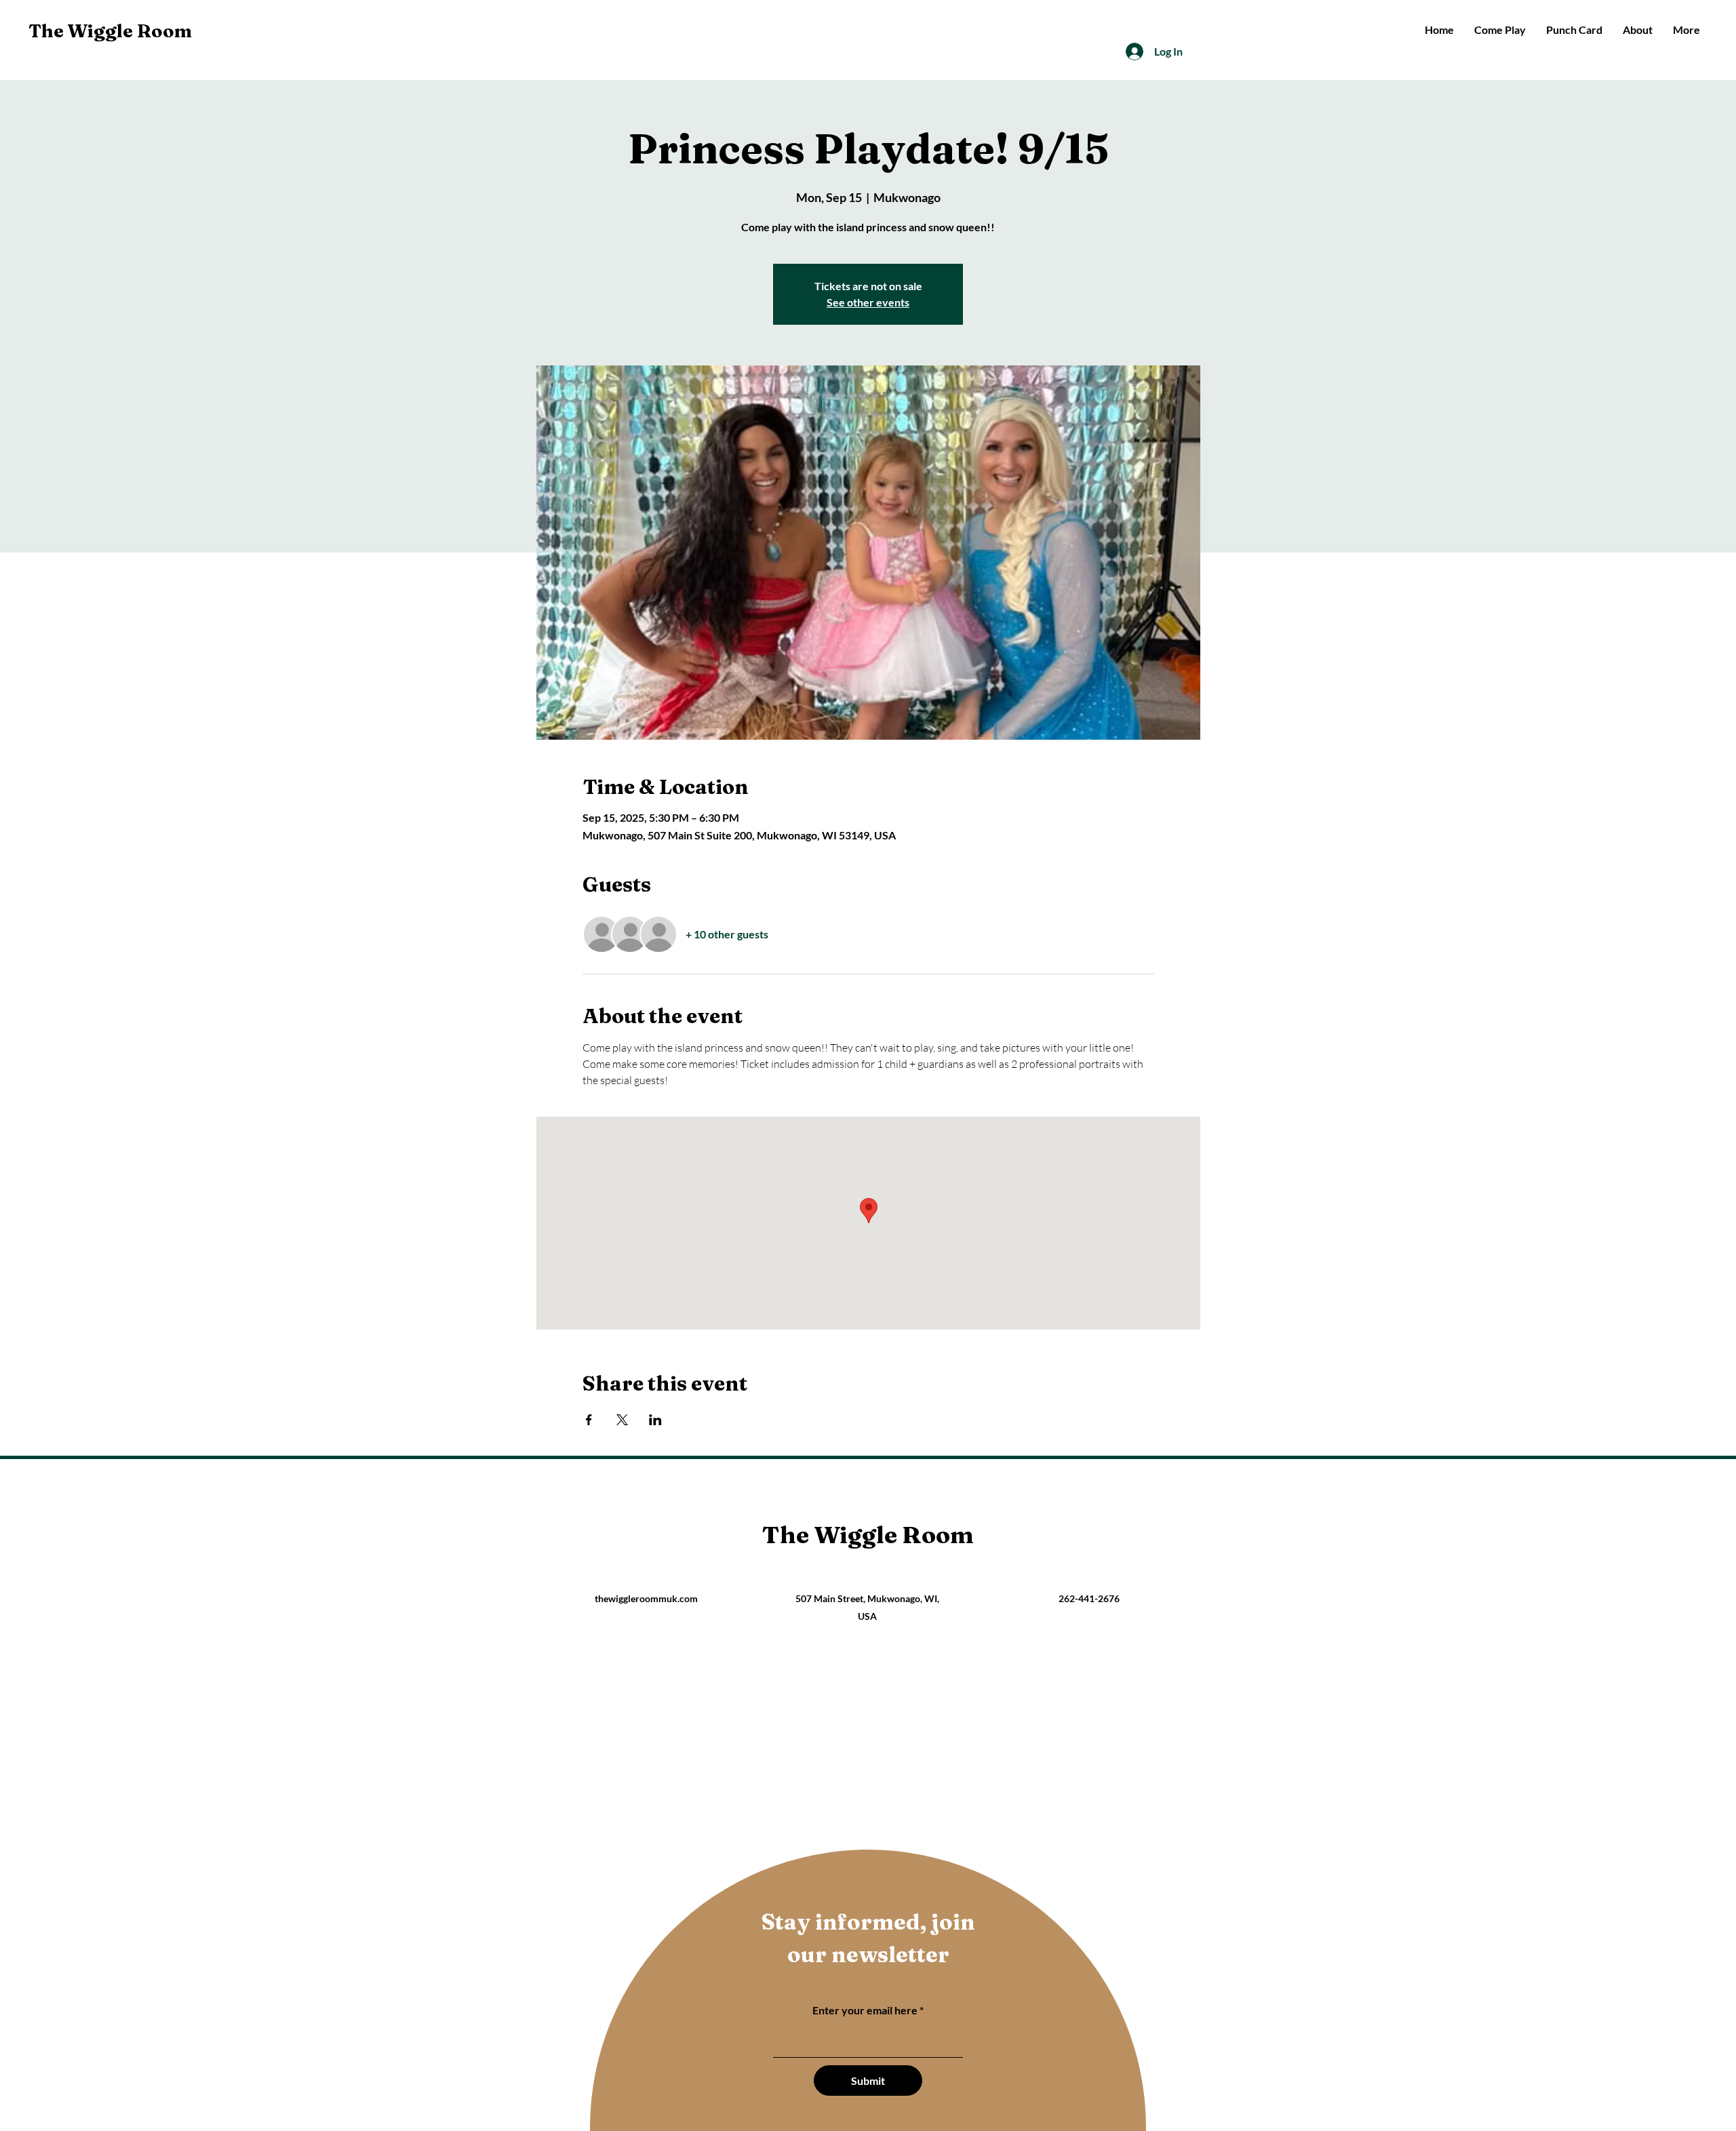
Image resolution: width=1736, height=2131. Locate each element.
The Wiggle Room (110, 31)
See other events (868, 302)
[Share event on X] (622, 1420)
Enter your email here (865, 2010)
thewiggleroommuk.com (646, 1598)
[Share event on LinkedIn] (655, 1420)
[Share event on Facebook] (589, 1420)
